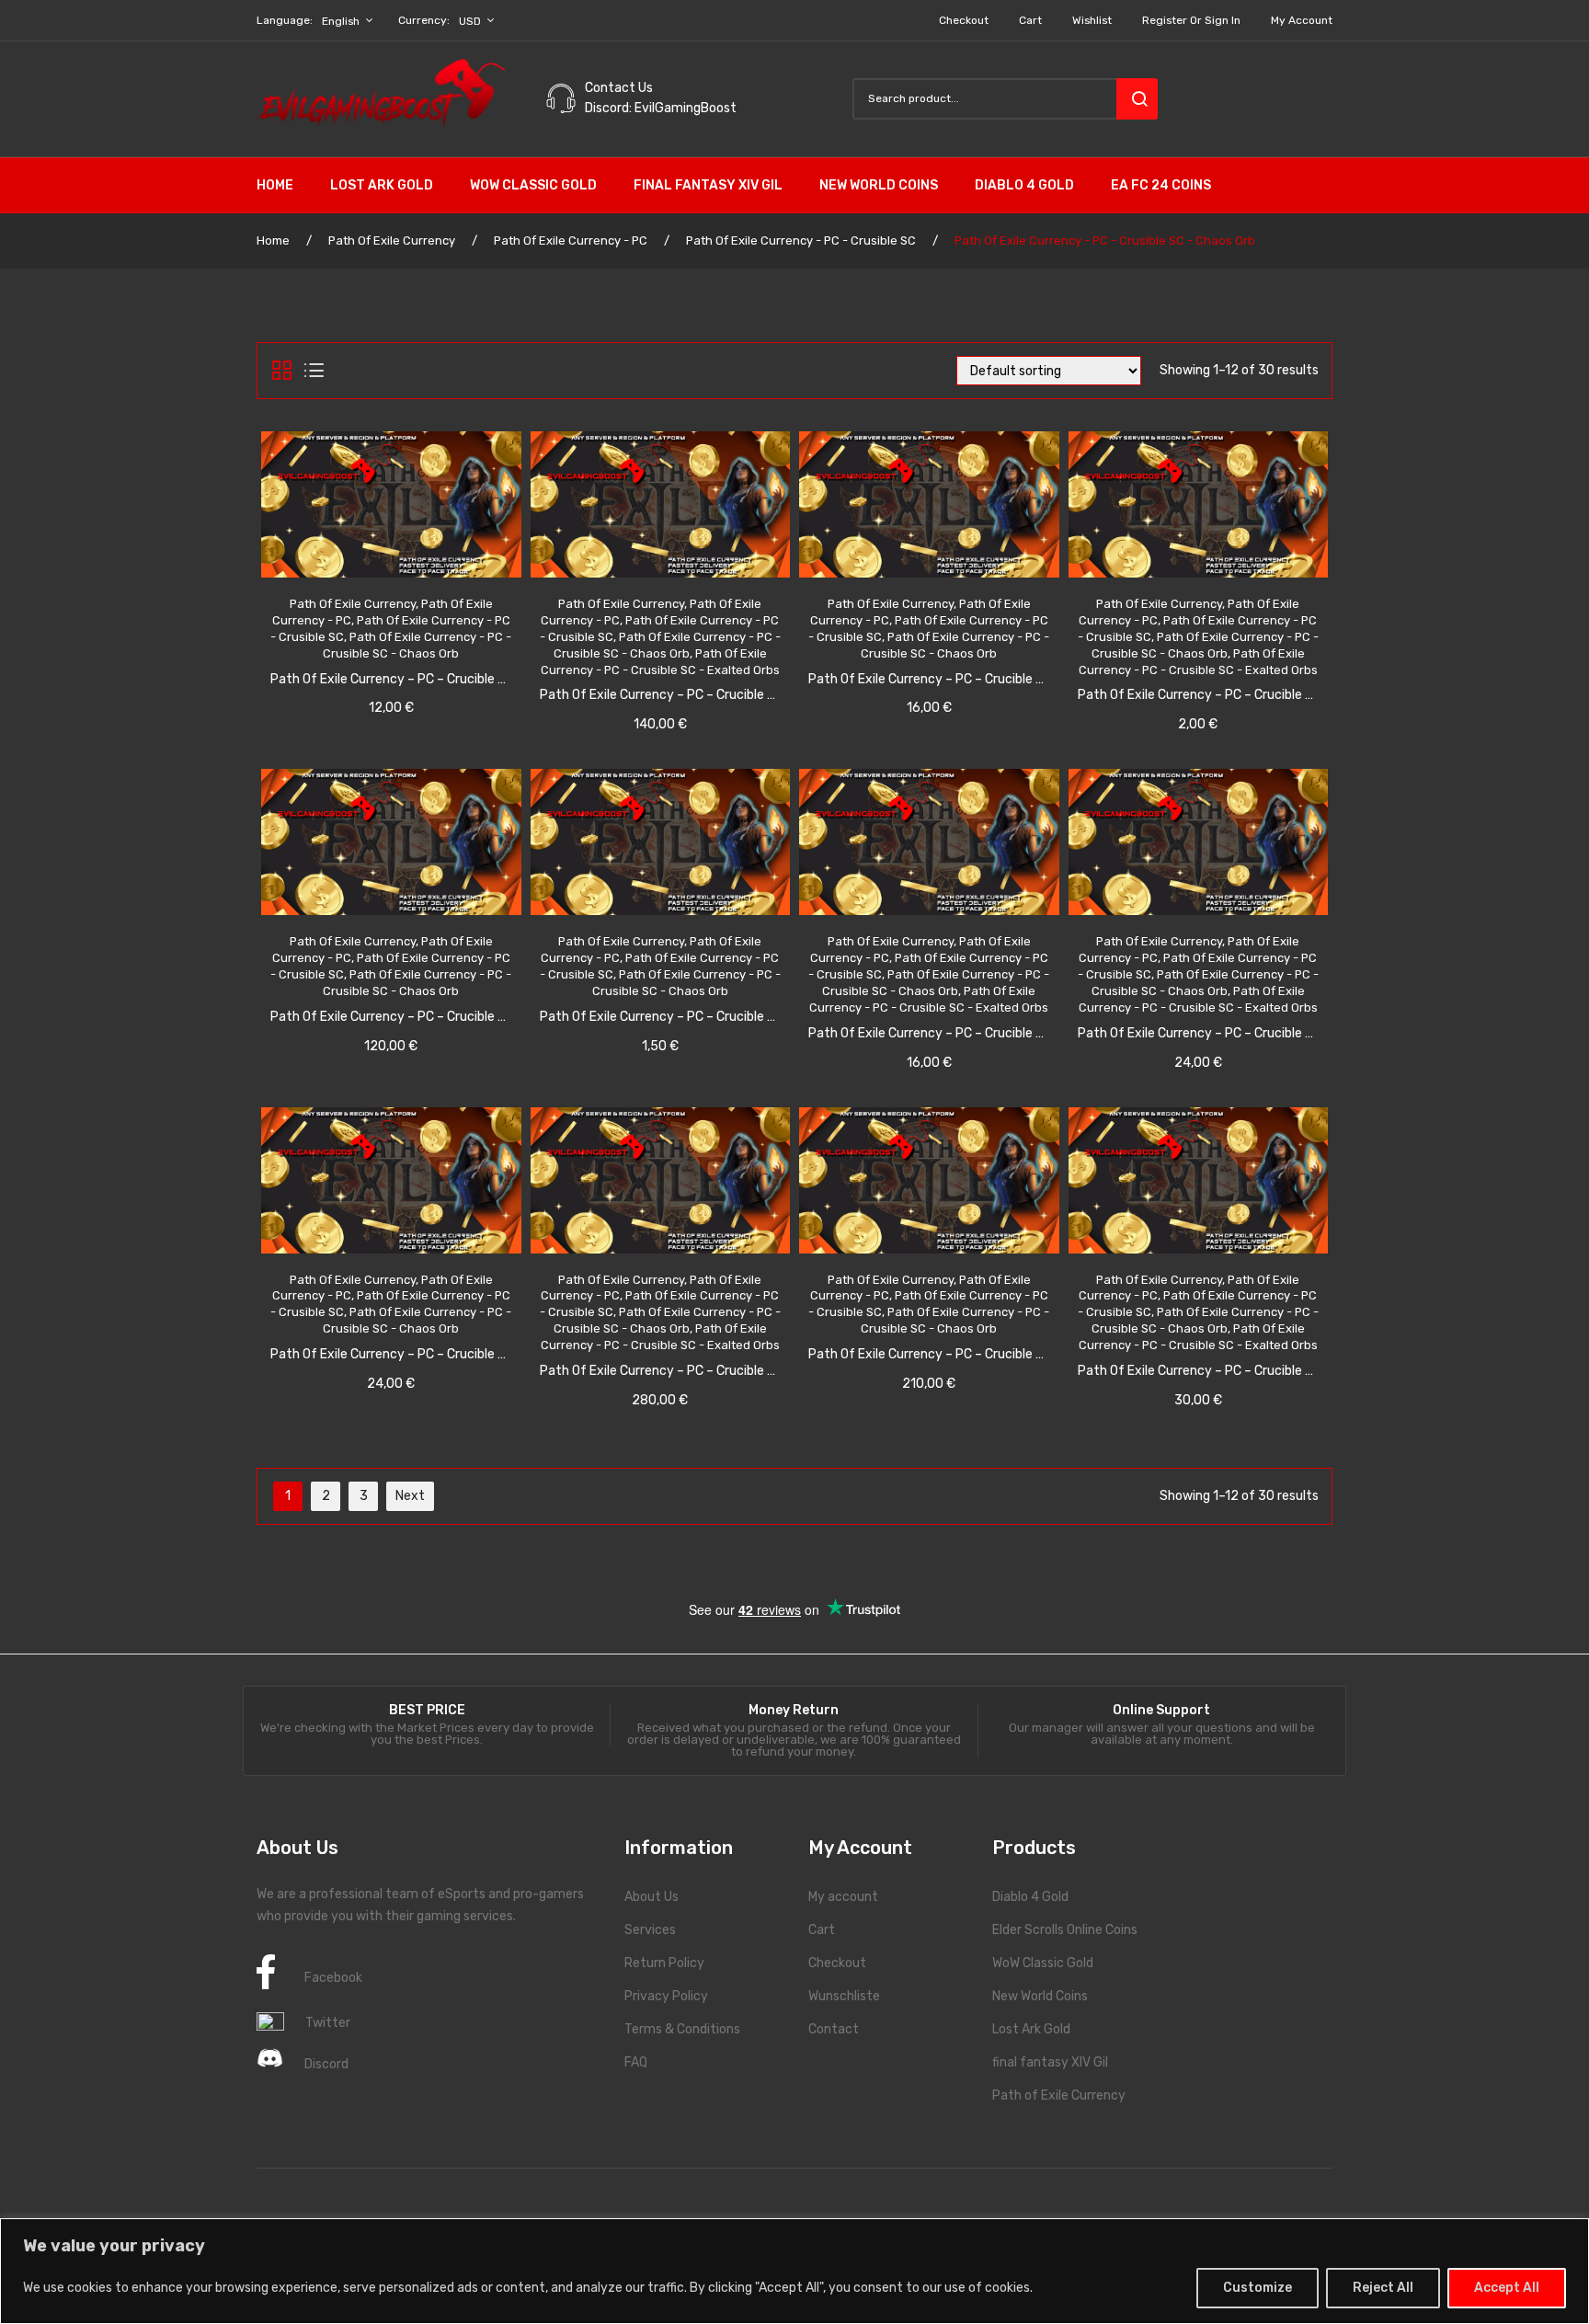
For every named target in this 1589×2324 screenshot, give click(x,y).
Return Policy (664, 1963)
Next (410, 1496)
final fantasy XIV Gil (1050, 2062)
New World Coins (1040, 1996)
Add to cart (412, 650)
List (314, 371)
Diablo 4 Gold (1030, 1897)
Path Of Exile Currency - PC (571, 240)
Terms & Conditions (682, 2029)
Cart (1030, 20)
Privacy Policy (666, 1996)
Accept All (1507, 2288)
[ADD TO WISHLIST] (336, 651)
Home (273, 240)
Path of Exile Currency (1059, 2095)
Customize (1257, 2288)
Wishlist (1092, 20)
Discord (326, 2064)
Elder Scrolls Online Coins (1065, 1930)
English (341, 21)
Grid (282, 371)
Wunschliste (844, 1996)
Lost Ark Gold (1031, 2029)
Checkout (964, 20)
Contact (834, 2029)
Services (650, 1930)
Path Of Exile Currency (392, 240)
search (1137, 99)
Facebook (333, 1978)
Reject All (1383, 2288)
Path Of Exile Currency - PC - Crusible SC (801, 240)
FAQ (636, 2062)
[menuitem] (284, 186)
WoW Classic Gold (1043, 1963)
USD (470, 21)
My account (1302, 20)
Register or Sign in (1191, 20)
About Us (652, 1897)
